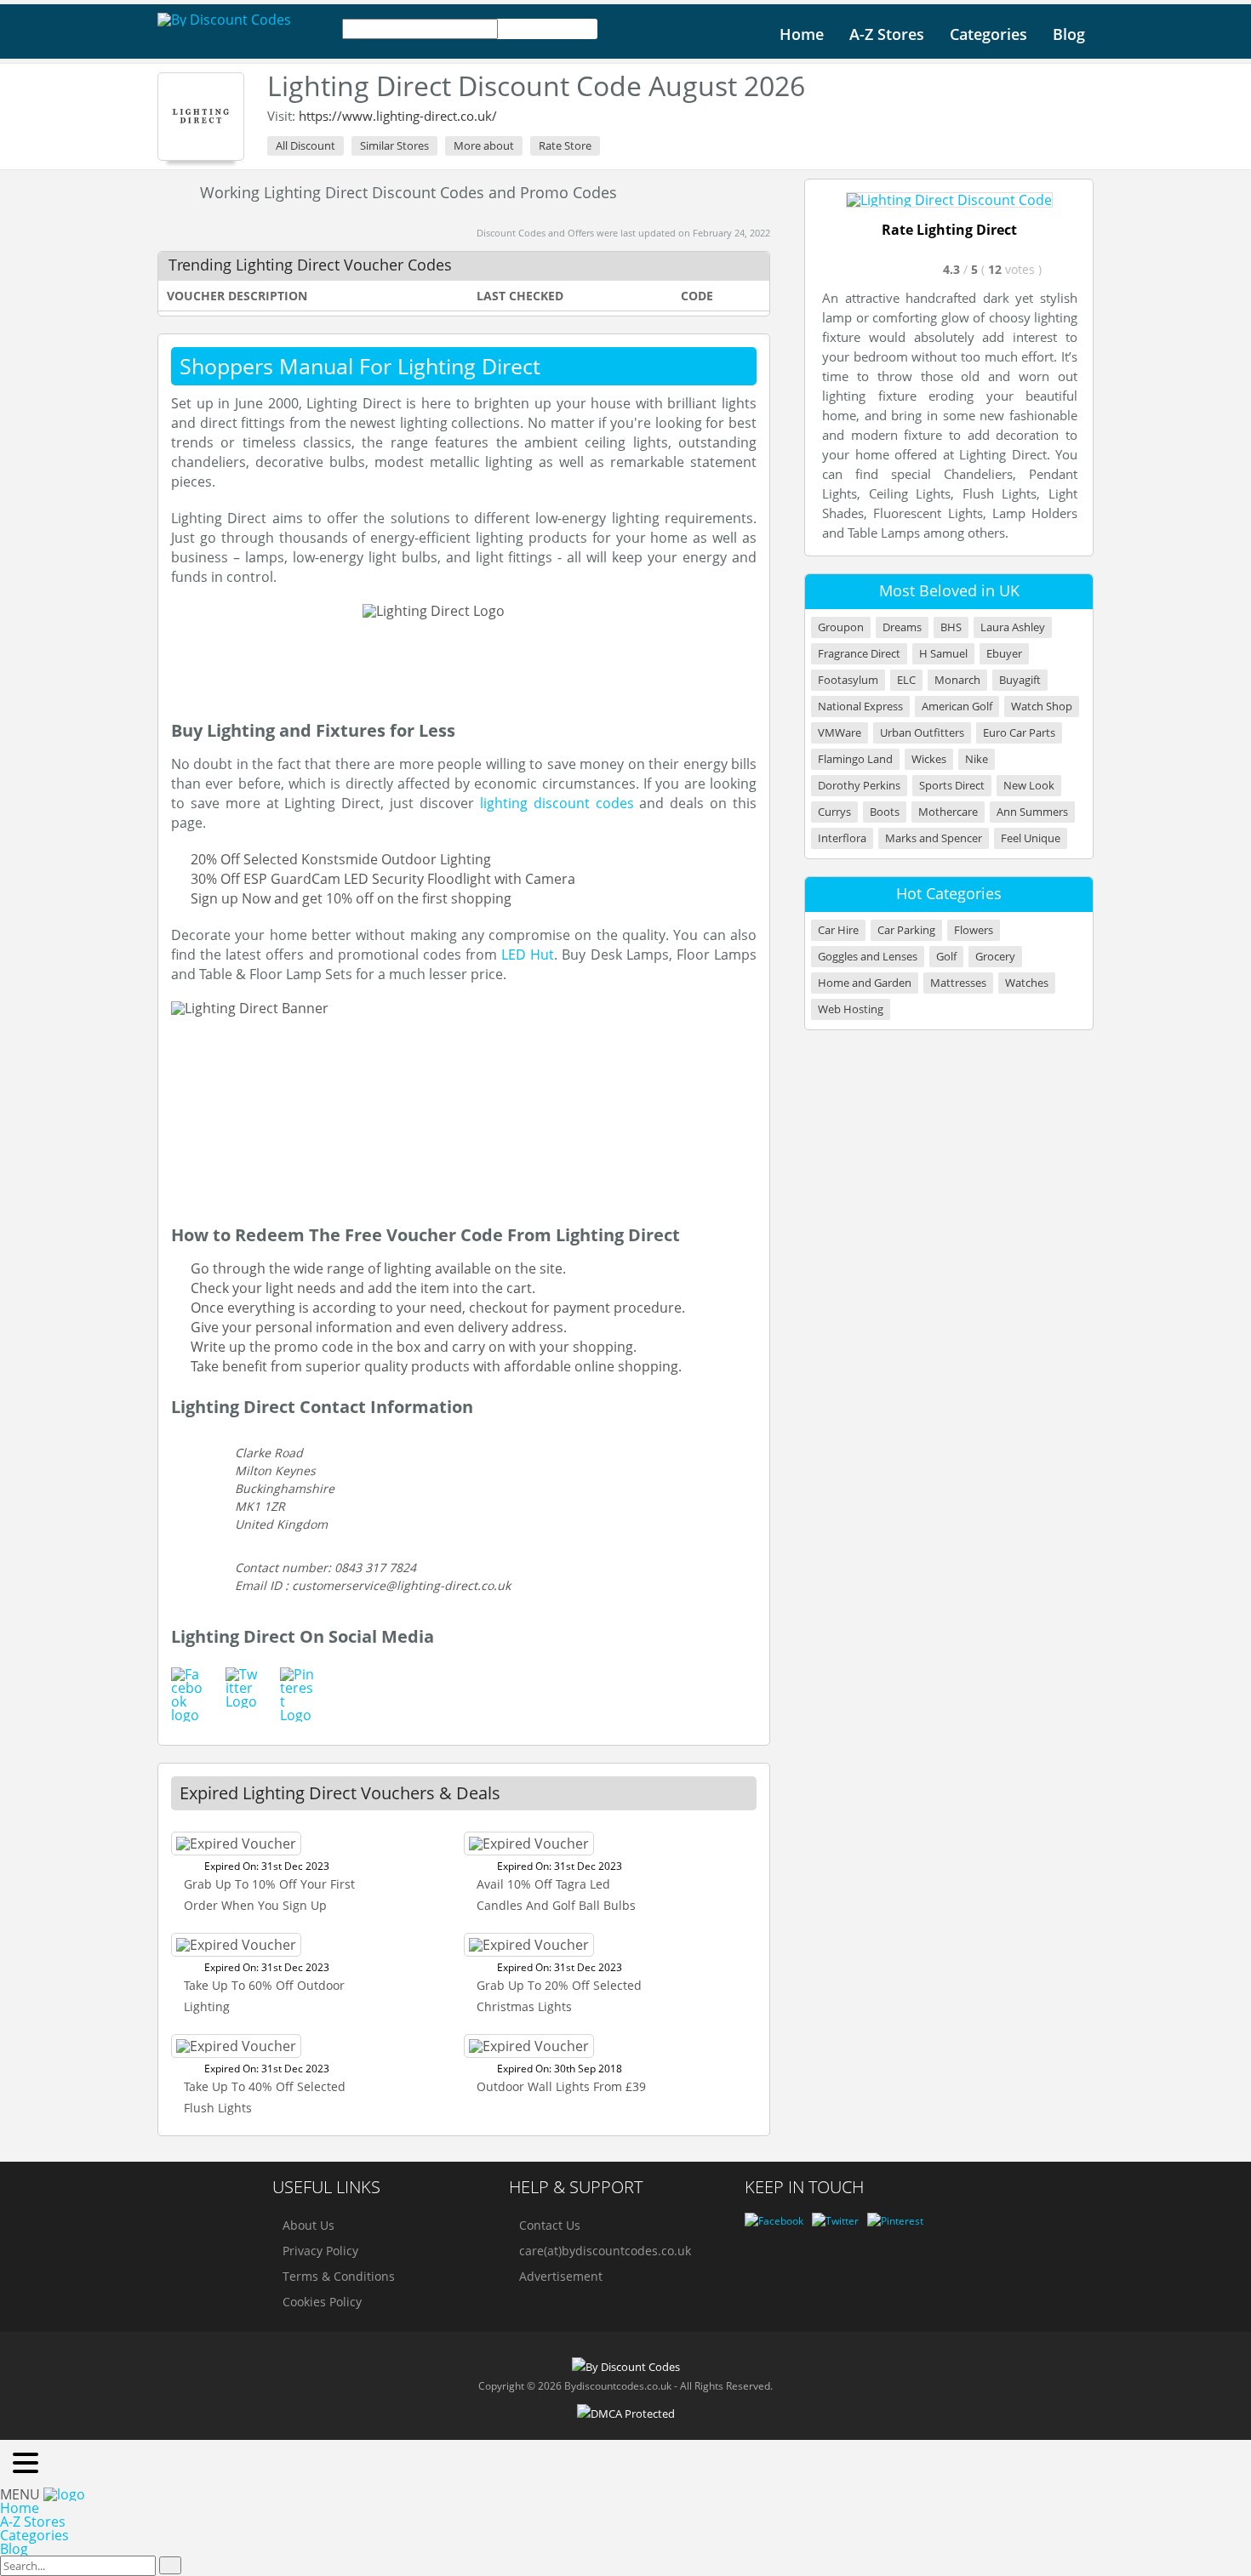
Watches (1027, 983)
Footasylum (848, 680)
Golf (946, 957)
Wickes (929, 759)
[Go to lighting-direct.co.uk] (949, 200)
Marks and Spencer (934, 838)
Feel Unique (1031, 838)
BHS (951, 627)
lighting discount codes (560, 803)
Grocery (995, 957)
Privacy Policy (320, 2251)
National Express (860, 707)
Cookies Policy (322, 2302)
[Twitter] (835, 2221)
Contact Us (550, 2225)
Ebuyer (1004, 654)
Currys (834, 812)
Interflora (842, 838)
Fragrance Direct (859, 654)
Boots (885, 812)
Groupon (841, 627)
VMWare (840, 733)
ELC (906, 680)
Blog (1069, 34)
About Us (308, 2225)
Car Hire (838, 930)
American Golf (957, 707)
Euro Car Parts (1019, 733)
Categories (988, 34)
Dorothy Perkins (859, 786)
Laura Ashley (1013, 627)
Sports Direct (952, 786)
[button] (26, 2464)
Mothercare (948, 812)
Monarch (957, 680)
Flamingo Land (855, 759)
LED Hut (528, 955)
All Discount (306, 145)
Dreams (902, 627)
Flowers (974, 930)
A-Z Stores (887, 34)
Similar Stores (394, 145)
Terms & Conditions (339, 2276)
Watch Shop (1042, 707)
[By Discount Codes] (224, 20)
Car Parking (906, 930)
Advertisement (561, 2276)
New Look (1029, 786)
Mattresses (958, 983)
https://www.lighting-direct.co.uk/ (398, 116)
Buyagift (1020, 680)
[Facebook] (774, 2221)
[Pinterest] (895, 2221)
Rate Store (565, 145)
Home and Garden (865, 983)
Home (802, 34)
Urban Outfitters (922, 733)
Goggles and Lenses (868, 957)
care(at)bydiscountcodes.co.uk (605, 2251)
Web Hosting (851, 1009)
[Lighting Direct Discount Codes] (201, 117)
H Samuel (943, 654)
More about (484, 145)
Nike (977, 759)
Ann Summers (1032, 812)
